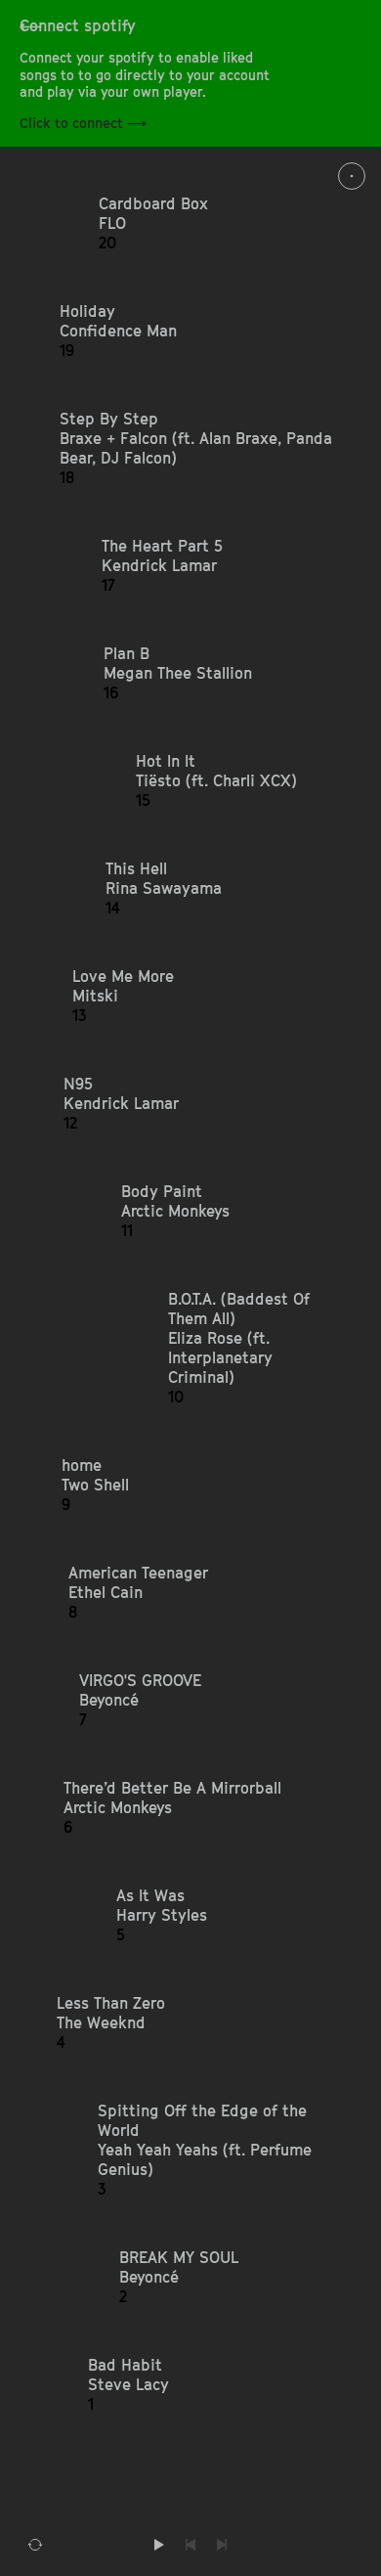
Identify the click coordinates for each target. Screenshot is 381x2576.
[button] (217, 223)
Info (352, 176)
